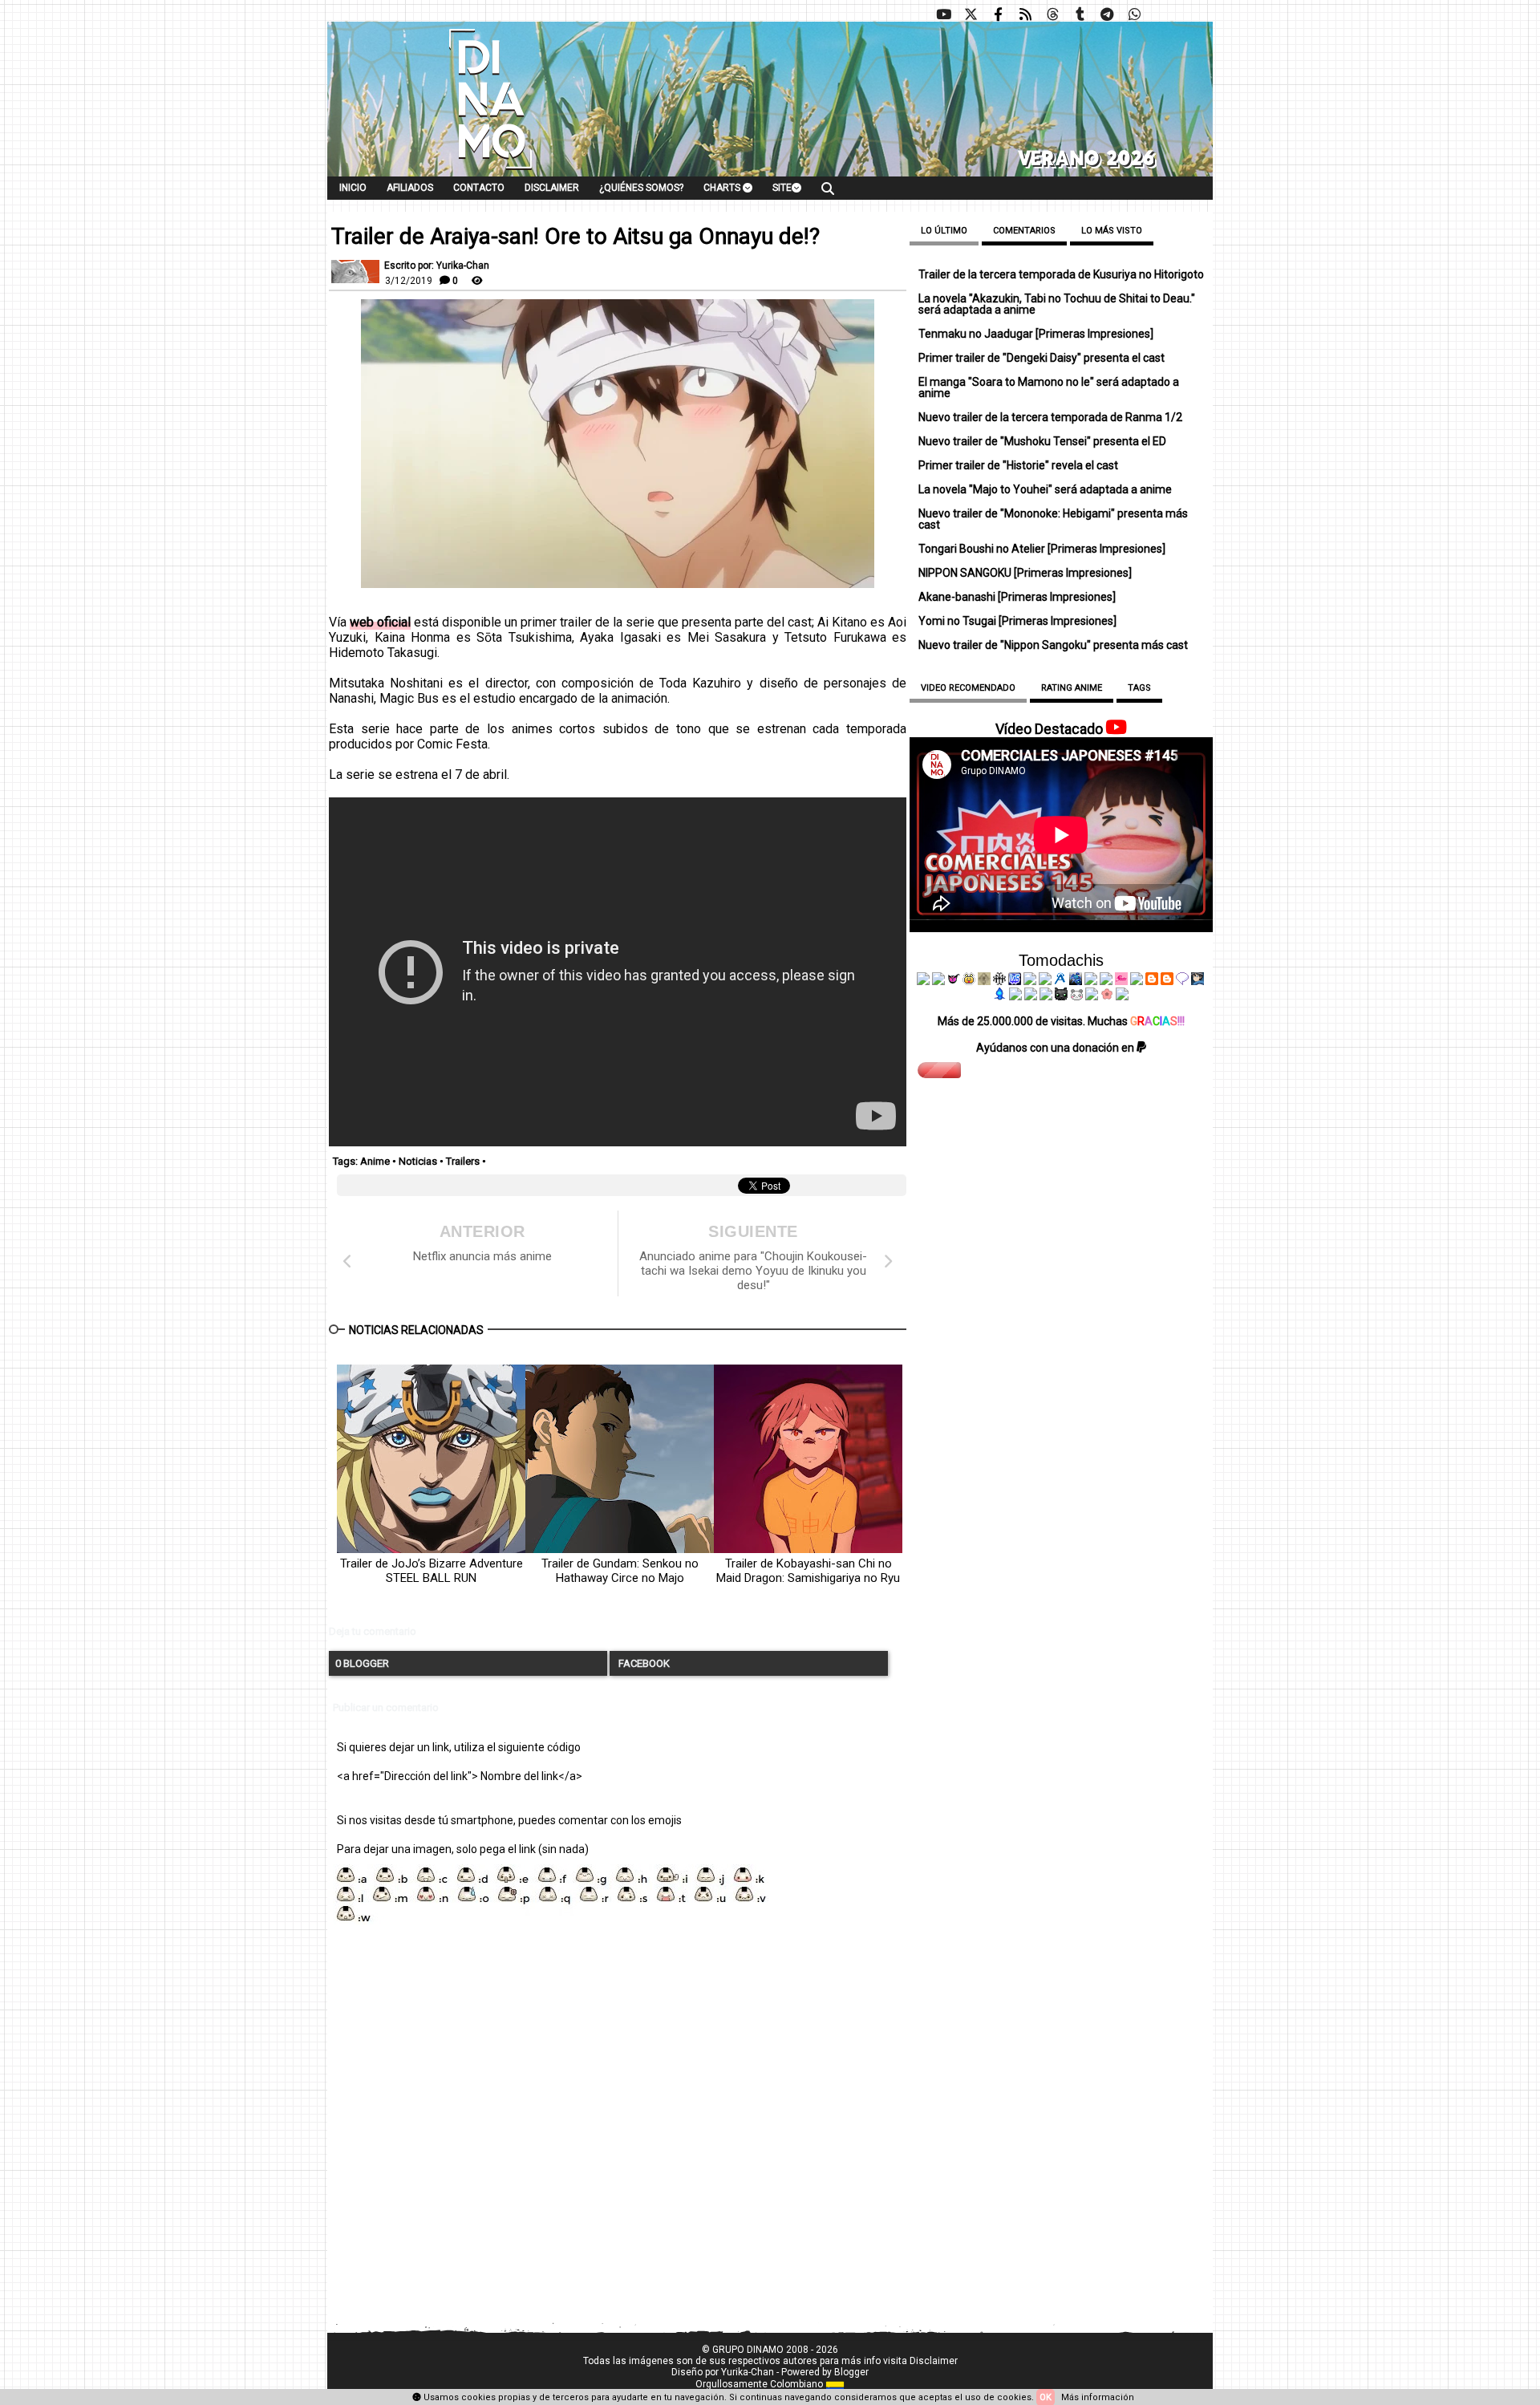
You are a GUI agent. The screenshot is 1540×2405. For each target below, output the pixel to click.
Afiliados (410, 188)
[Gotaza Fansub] (1015, 996)
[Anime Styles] (1106, 981)
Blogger (851, 2372)
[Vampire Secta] (984, 981)
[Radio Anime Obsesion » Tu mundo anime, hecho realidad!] (1060, 981)
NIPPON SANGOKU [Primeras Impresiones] (1025, 573)
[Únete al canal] (1107, 14)
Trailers (463, 1161)
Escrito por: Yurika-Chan (437, 266)
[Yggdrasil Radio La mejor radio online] (938, 981)
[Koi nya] (1045, 981)
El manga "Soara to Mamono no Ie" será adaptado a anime (1049, 387)
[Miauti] (954, 981)
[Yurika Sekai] (1137, 981)
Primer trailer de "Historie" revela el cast (1018, 465)
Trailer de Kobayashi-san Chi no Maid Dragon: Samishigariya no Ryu (808, 1571)
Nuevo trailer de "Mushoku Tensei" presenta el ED (1042, 441)
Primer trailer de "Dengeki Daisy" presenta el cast (1042, 358)
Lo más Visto (1112, 231)
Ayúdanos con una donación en (1056, 1048)
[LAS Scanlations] (1015, 981)
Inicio (353, 188)
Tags (1139, 688)
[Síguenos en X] (971, 14)
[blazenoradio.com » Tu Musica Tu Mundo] (1167, 981)
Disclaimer (552, 188)
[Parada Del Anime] (1076, 981)
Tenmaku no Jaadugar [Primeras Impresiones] (1036, 334)
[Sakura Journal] (1107, 996)
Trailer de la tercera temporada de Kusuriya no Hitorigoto (1061, 274)
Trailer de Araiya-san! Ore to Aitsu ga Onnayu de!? (575, 237)
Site (782, 188)
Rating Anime (1072, 688)
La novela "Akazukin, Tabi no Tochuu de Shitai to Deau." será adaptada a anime (1057, 304)
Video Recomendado (968, 688)
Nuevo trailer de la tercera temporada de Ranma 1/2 (1050, 417)
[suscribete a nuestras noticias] (1025, 14)
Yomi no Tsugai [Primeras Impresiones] (1017, 621)
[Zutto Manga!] (1091, 981)
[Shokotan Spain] (1121, 981)
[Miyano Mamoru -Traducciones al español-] (1152, 981)
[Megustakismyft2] (1000, 996)
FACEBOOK (643, 1663)
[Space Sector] (1031, 996)
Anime (375, 1161)
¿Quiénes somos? (641, 188)
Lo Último (944, 231)
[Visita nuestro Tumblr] (1080, 14)
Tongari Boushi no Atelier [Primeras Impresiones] (1042, 549)
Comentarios (1024, 231)
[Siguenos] (1052, 14)
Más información (1098, 2397)
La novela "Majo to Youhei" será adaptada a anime (1045, 489)
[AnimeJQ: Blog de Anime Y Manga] (1122, 996)
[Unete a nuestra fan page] (998, 14)
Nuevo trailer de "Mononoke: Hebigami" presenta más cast (1053, 519)
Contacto (479, 188)
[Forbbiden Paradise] (1030, 981)
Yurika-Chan (748, 2372)
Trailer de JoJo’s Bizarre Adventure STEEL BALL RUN (432, 1571)
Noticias (418, 1161)
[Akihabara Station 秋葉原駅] (1182, 981)
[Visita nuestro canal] (943, 14)
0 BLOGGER (362, 1663)
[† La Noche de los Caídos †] (923, 981)
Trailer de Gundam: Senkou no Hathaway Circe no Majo (620, 1571)
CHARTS (723, 188)
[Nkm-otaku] (1061, 996)
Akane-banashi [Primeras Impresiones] (1017, 597)
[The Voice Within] (1076, 996)
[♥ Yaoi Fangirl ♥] (969, 981)
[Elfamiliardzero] (1198, 981)
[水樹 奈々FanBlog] (999, 981)
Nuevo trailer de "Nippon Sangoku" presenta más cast (1053, 645)
